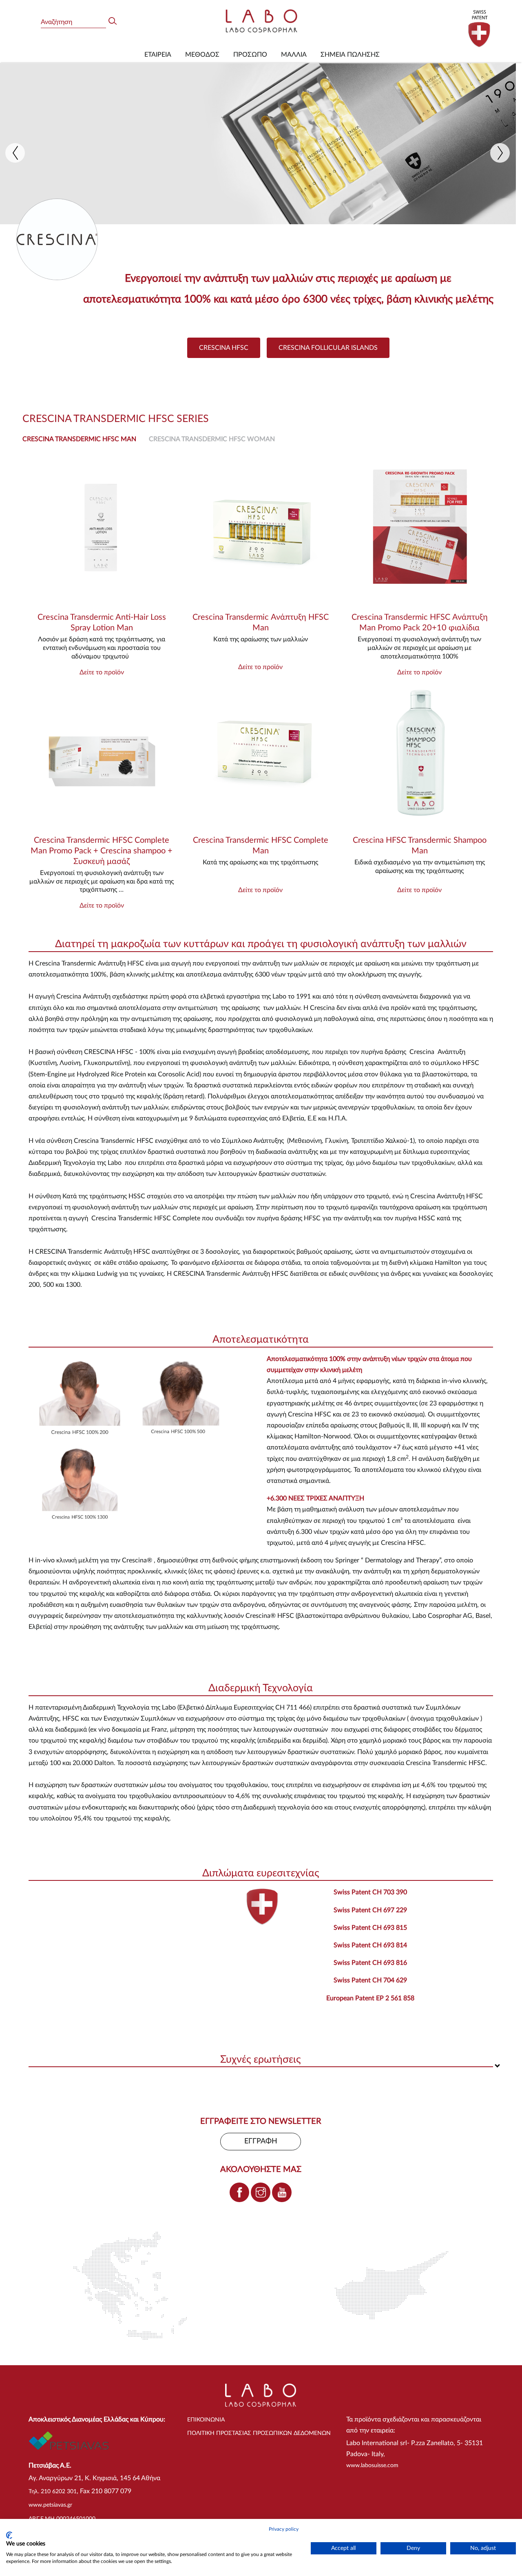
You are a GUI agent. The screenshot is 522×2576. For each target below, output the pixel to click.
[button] (261, 945)
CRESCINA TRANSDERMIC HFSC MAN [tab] (79, 439)
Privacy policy (284, 2529)
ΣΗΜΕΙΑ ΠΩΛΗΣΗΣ (350, 55)
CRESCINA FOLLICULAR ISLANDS (328, 348)
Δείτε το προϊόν (102, 672)
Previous (15, 153)
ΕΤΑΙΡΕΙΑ (158, 55)
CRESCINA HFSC (224, 348)
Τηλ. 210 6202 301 (53, 2492)
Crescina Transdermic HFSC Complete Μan (261, 846)
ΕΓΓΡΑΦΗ (261, 2141)
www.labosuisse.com (372, 2466)
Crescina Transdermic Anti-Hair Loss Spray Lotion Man (102, 623)
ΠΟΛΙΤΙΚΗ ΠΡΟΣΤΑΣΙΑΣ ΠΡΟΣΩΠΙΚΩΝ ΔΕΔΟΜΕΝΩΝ (259, 2433)
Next (500, 153)
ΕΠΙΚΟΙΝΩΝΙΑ (206, 2420)
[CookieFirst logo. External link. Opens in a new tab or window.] (9, 2535)
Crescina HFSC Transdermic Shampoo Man (420, 846)
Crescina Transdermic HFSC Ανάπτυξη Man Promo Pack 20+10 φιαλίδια (420, 623)
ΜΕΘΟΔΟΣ (202, 55)
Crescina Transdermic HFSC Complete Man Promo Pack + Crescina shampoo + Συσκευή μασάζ (102, 851)
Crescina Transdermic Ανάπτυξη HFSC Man (261, 623)
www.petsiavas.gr (50, 2505)
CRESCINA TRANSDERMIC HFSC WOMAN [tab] (212, 439)
